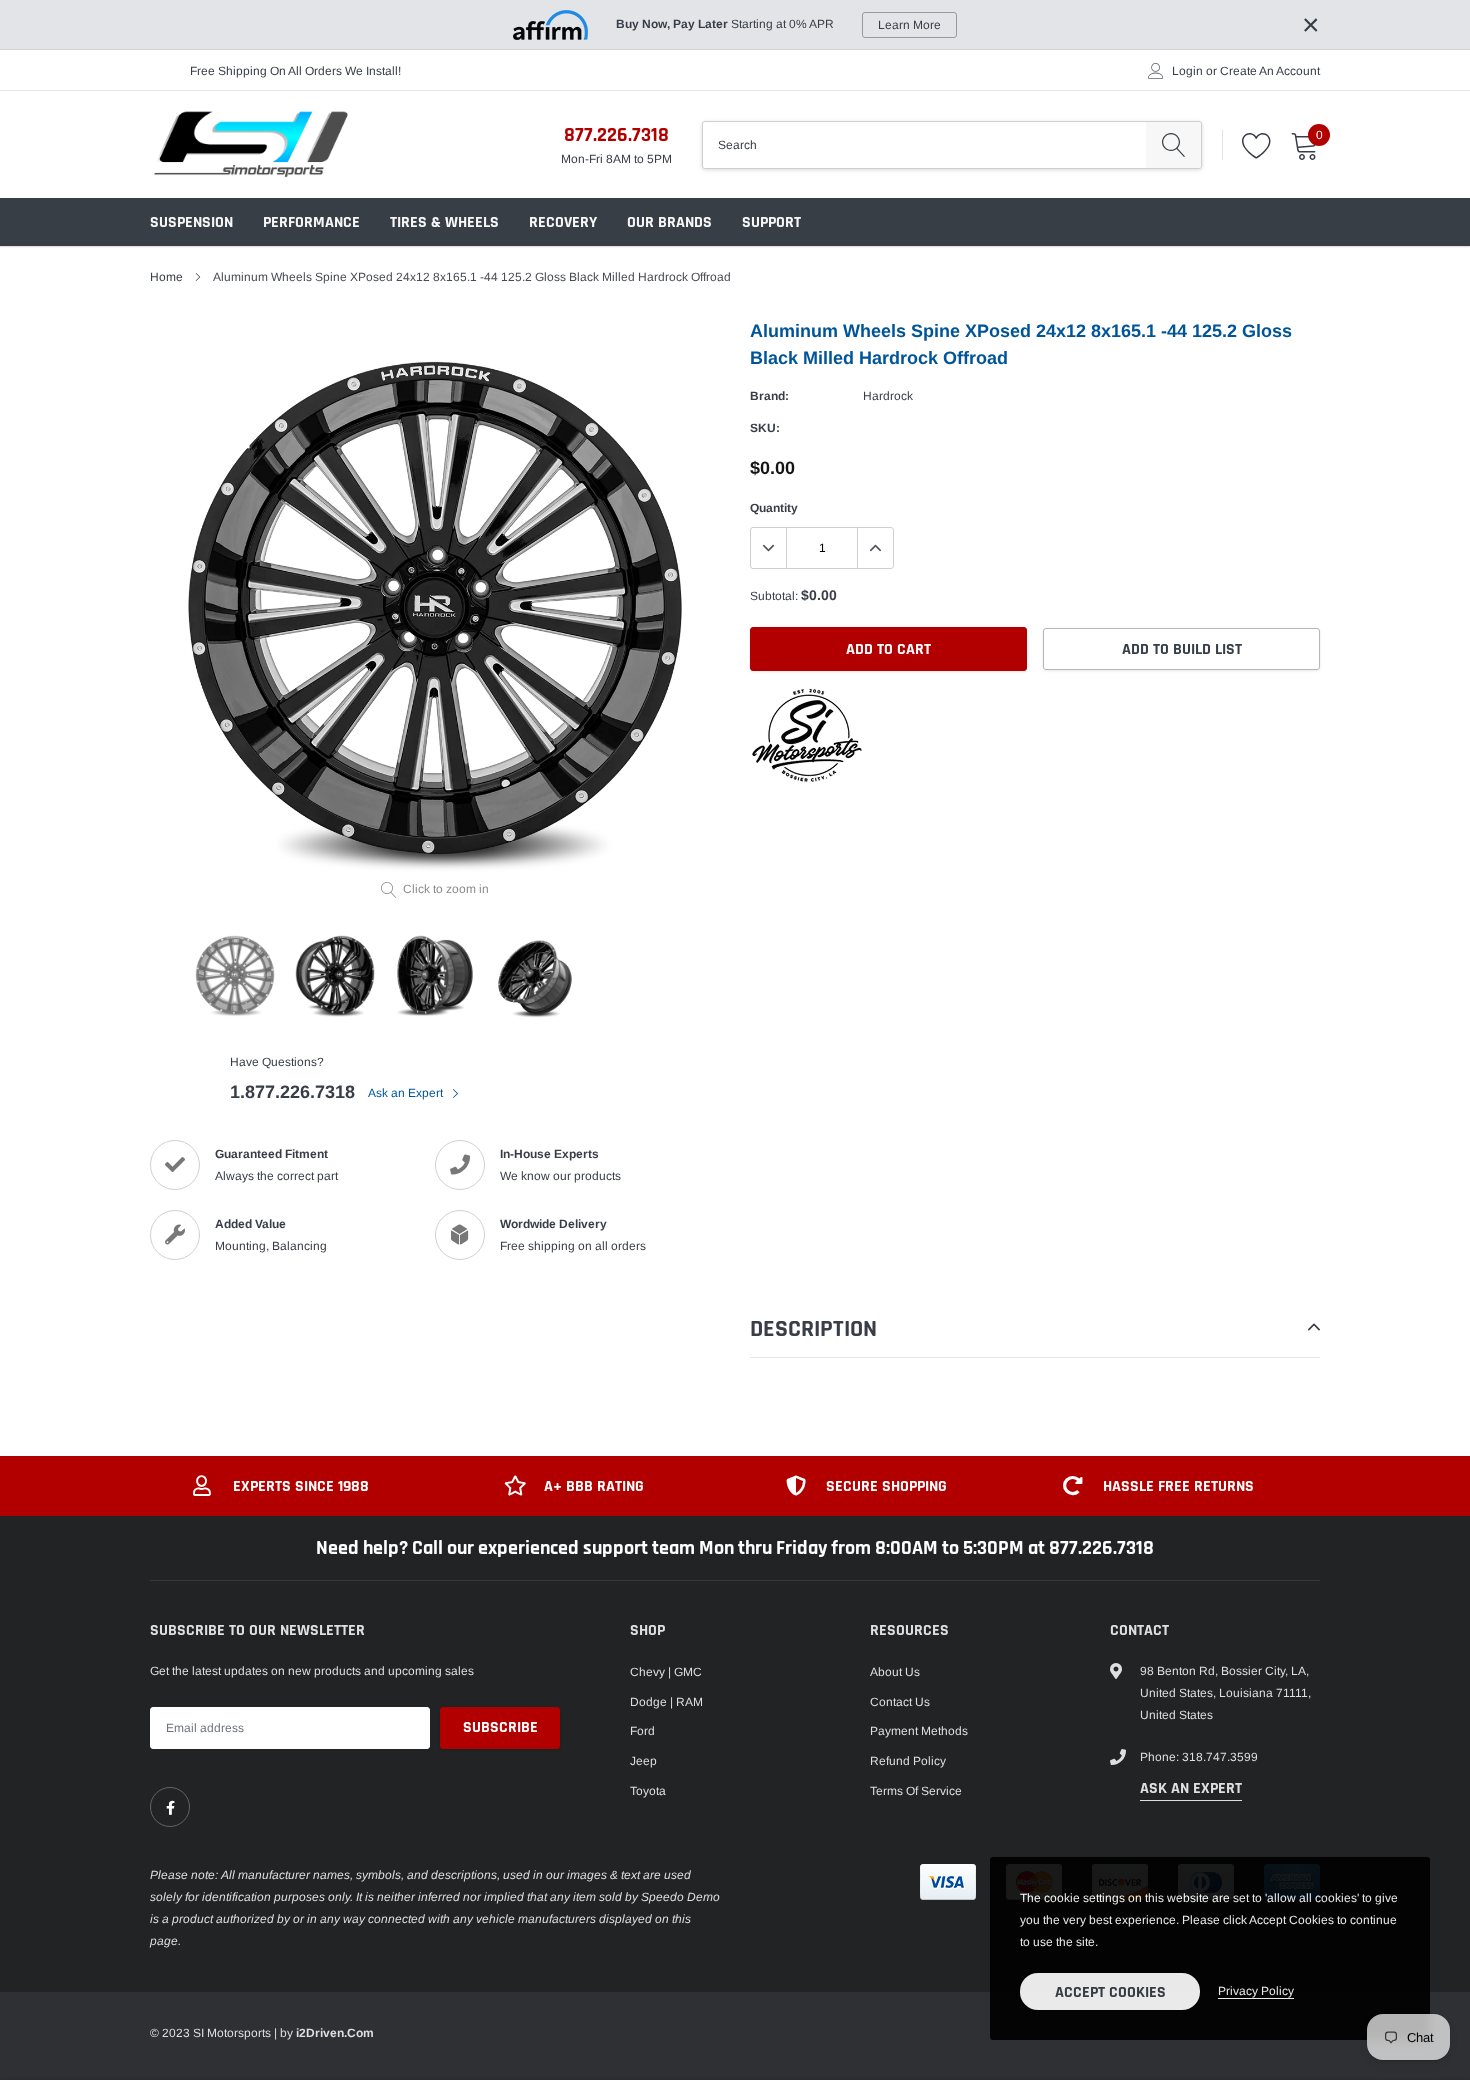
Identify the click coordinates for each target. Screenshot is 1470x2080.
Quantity (774, 508)
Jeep (643, 1761)
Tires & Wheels (444, 222)
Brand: (769, 396)
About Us (895, 1672)
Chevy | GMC (666, 1672)
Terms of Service (916, 1791)
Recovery (563, 222)
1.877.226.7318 (292, 1092)
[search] (1173, 145)
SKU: (765, 428)
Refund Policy (908, 1761)
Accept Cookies (1110, 1992)
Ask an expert (1191, 1788)
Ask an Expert (407, 1093)
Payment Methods (919, 1731)
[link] (170, 1807)
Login (1187, 71)
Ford (642, 1731)
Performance (311, 222)
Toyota (648, 1791)
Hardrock (888, 396)
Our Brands (669, 222)
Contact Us (900, 1702)
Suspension (191, 222)
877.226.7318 (616, 135)
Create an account (1270, 71)
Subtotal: (774, 596)
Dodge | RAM (666, 1702)
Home (166, 277)
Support (771, 222)
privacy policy (1256, 1991)
